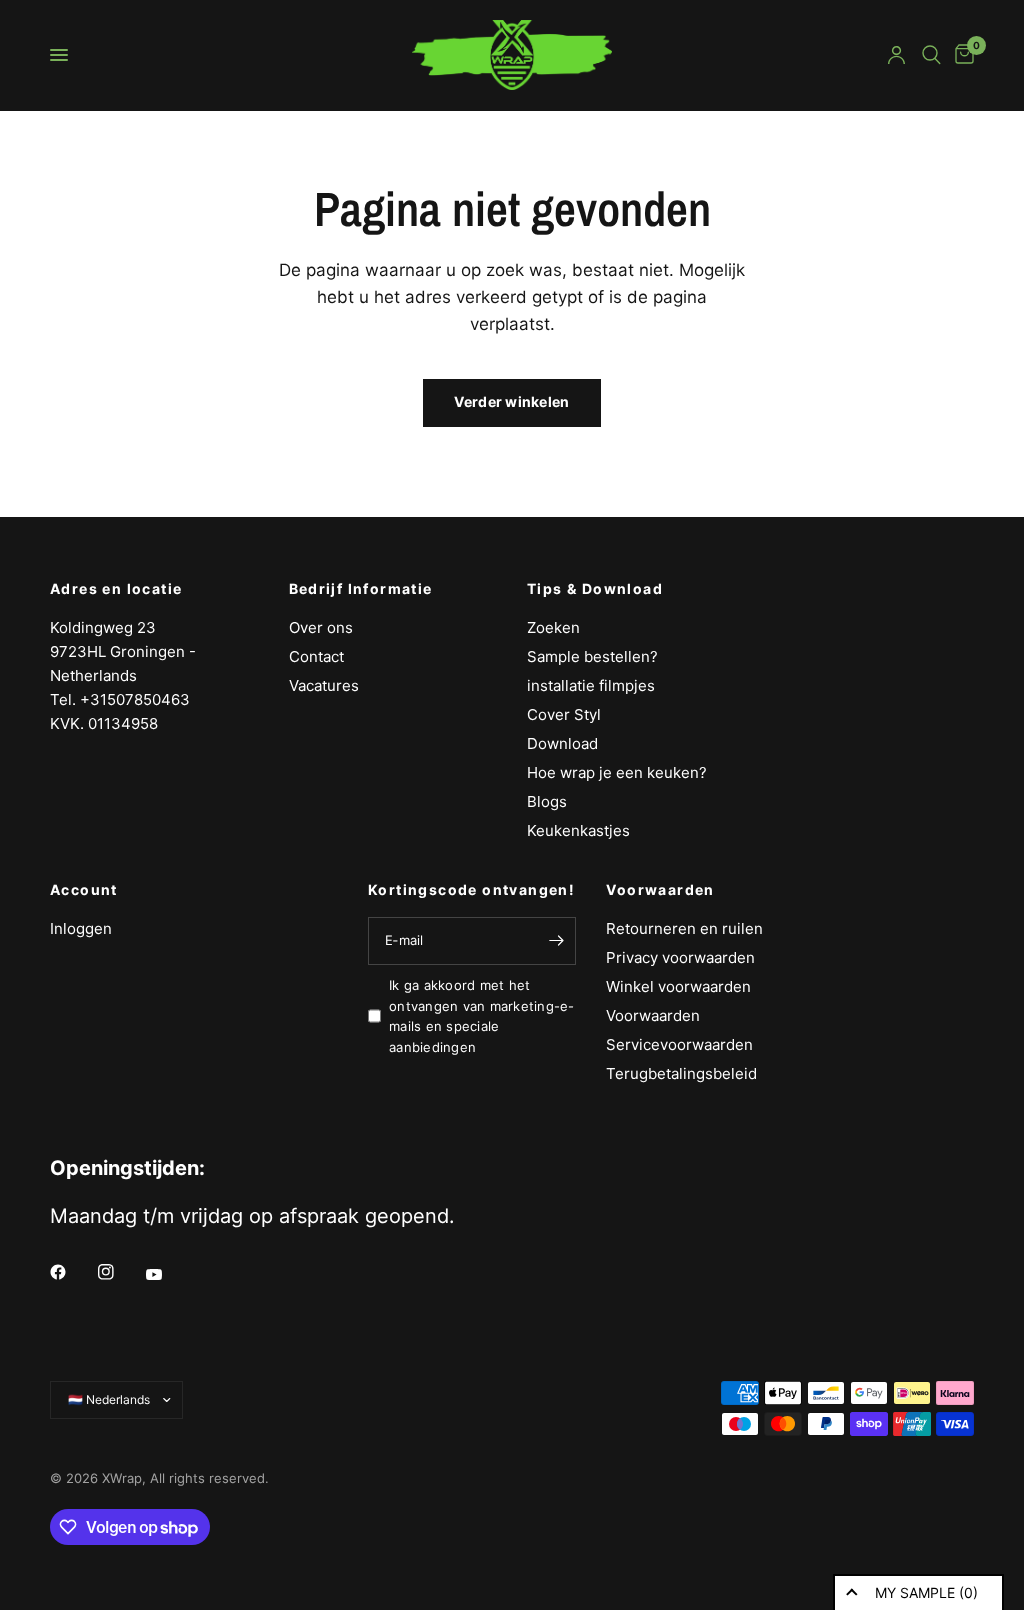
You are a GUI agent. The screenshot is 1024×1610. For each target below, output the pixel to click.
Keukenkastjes (578, 830)
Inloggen (81, 928)
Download (562, 743)
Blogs (547, 801)
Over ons (321, 627)
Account (84, 890)
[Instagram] (120, 1272)
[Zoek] (931, 55)
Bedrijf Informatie (361, 589)
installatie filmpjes (591, 685)
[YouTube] (168, 1274)
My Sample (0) (926, 1592)
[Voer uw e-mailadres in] (556, 941)
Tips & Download (595, 589)
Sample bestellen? (592, 656)
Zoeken (553, 627)
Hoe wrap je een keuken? (617, 772)
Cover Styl (564, 714)
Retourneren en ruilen (684, 928)
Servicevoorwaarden (679, 1044)
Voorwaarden (660, 890)
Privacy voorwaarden (680, 957)
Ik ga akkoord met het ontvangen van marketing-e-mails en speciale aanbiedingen (482, 1016)
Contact (316, 656)
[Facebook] (72, 1272)
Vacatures (324, 685)
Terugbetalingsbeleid (681, 1073)
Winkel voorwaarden (678, 986)
